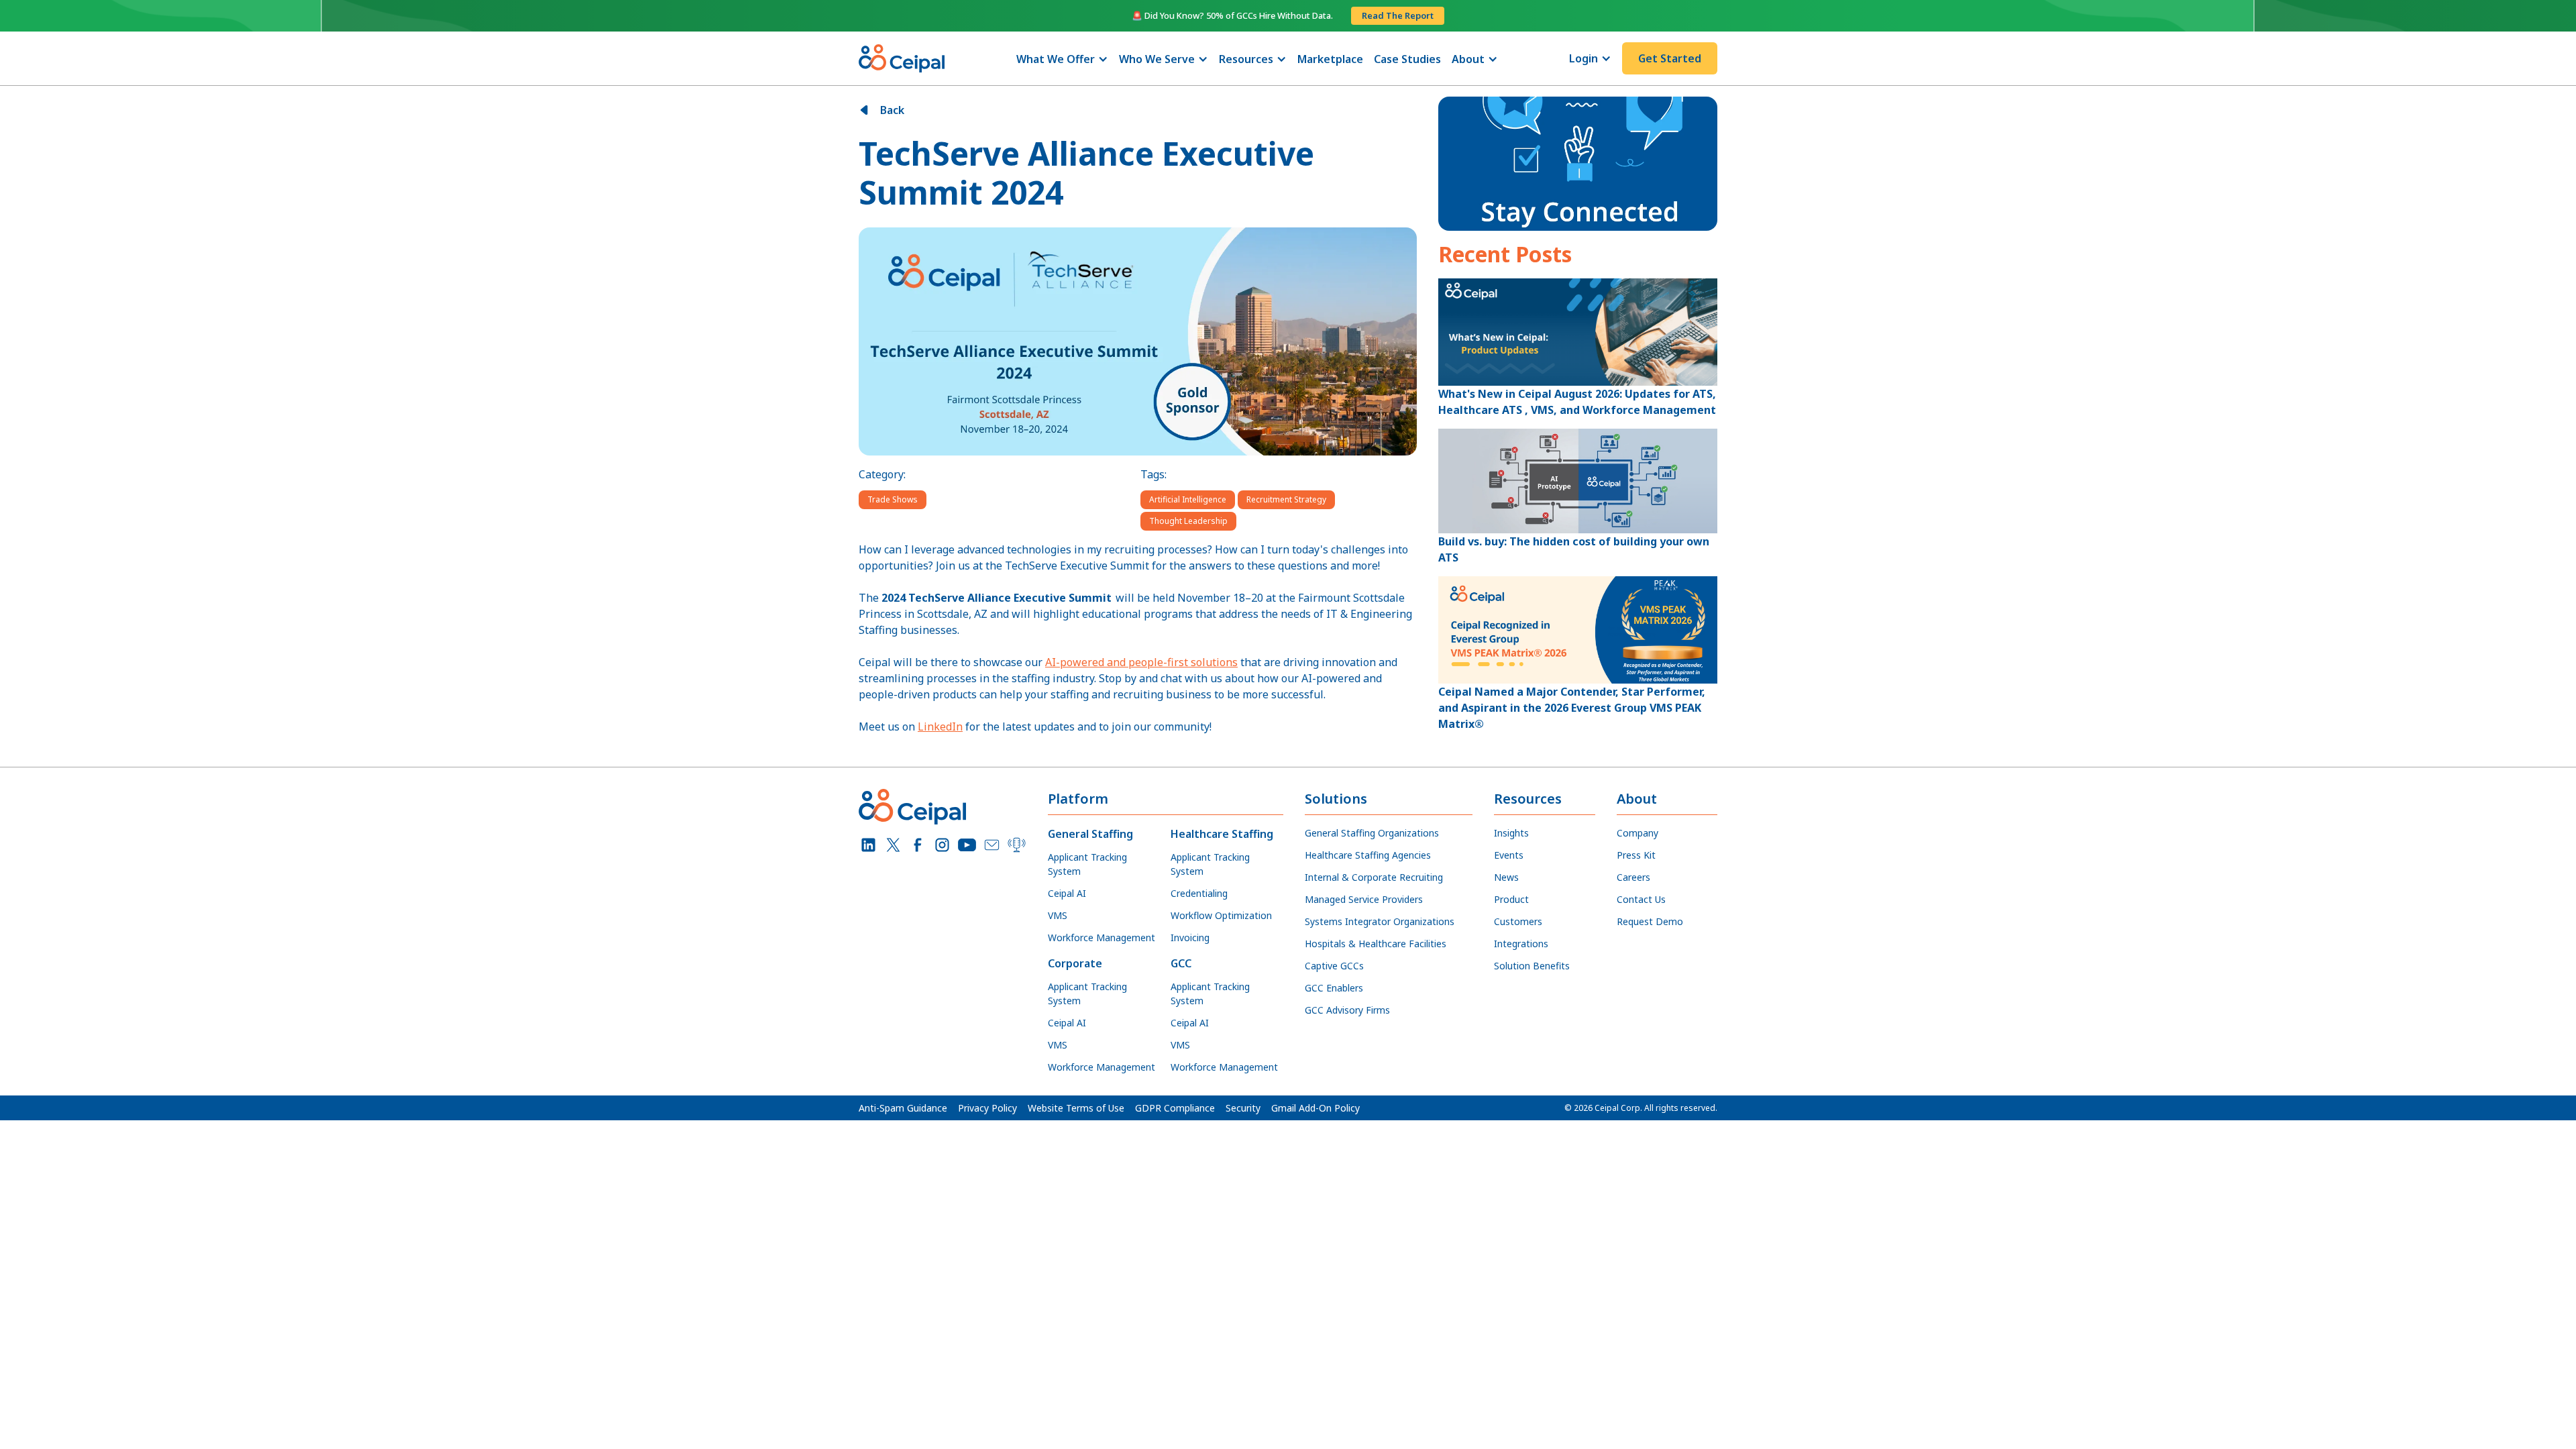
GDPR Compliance (1175, 1108)
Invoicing (1190, 937)
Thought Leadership (1188, 521)
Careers (1633, 877)
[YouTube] (967, 845)
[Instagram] (942, 845)
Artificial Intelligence (1188, 499)
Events (1509, 855)
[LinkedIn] (868, 845)
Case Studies (1407, 59)
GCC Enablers (1334, 988)
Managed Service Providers (1364, 899)
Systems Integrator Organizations (1380, 921)
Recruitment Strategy (1286, 499)
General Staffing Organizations (1372, 833)
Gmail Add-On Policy (1316, 1108)
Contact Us (1641, 899)
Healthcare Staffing (1222, 834)
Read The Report (1398, 15)
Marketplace (1330, 59)
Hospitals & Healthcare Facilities (1376, 944)
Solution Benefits (1532, 966)
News (1506, 877)
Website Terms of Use (1076, 1108)
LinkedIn (940, 727)
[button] (1062, 59)
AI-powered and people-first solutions (1141, 662)
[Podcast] (1017, 845)
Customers (1518, 921)
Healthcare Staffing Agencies (1368, 855)
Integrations (1521, 944)
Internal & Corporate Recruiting (1374, 877)
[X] (893, 845)
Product (1511, 899)
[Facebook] (918, 845)
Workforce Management (1102, 937)
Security (1243, 1108)
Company (1638, 833)
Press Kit (1636, 855)
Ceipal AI (1067, 893)
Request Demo (1650, 921)
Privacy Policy (987, 1108)
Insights (1511, 833)
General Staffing (1090, 834)
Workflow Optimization (1221, 915)
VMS (1058, 915)
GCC (1181, 963)
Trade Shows (893, 499)
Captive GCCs (1334, 966)
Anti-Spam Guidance (903, 1108)
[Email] (992, 845)
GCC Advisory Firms (1347, 1010)
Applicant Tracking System (1087, 864)
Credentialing (1199, 893)
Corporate (1075, 963)
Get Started (1670, 58)
